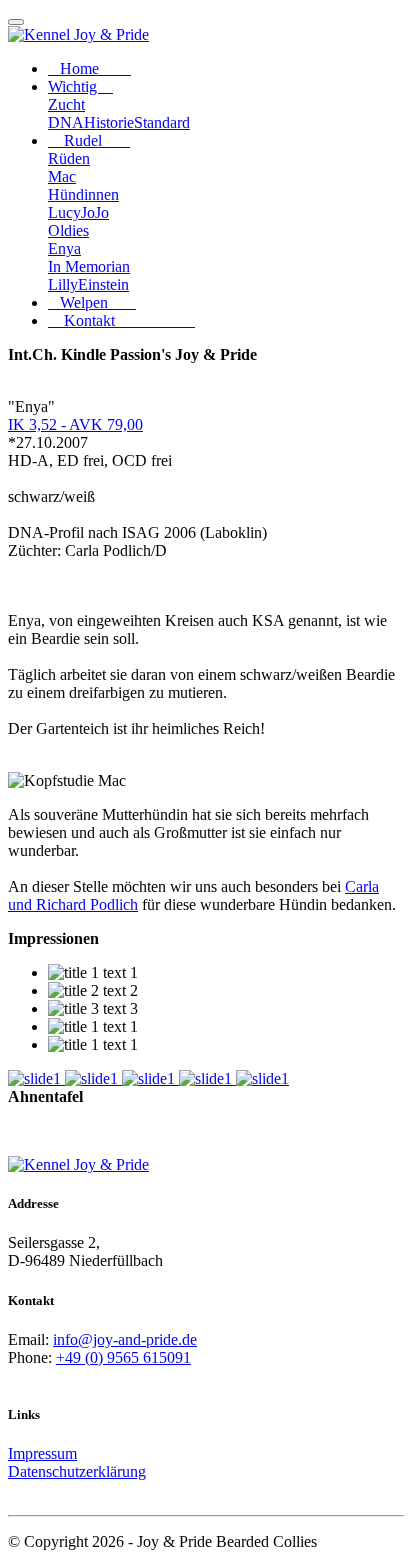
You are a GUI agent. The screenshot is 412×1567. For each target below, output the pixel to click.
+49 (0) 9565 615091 (123, 1357)
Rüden (69, 158)
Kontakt (127, 320)
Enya (64, 248)
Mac (62, 176)
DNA (66, 122)
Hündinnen (83, 194)
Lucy (64, 212)
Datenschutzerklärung (77, 1471)
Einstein (103, 284)
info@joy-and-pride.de (125, 1339)
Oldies (68, 230)
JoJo (95, 212)
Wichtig (80, 86)
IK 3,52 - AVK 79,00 (75, 424)
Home (95, 68)
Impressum (42, 1453)
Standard (162, 122)
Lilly (63, 284)
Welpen (98, 302)
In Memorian (89, 266)
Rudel (95, 140)
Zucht (66, 104)
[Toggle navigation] (16, 22)
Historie (109, 122)
